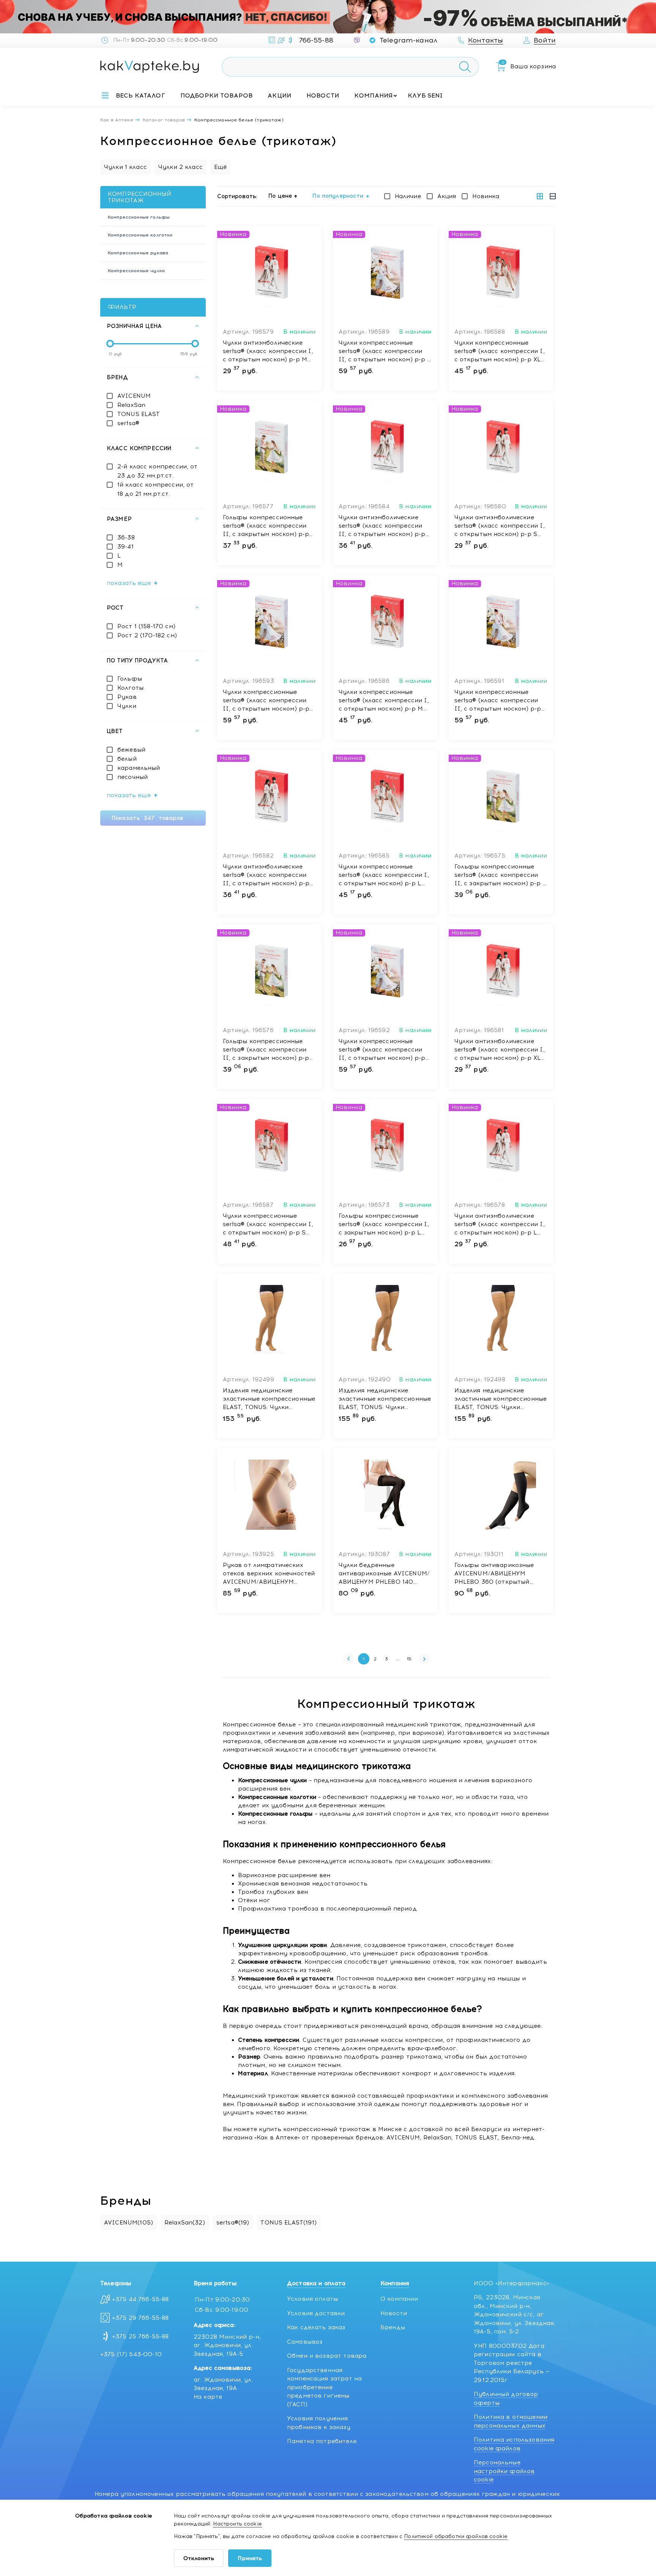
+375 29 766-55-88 (140, 2318)
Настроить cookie (237, 2524)
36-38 (126, 538)
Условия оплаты (312, 2299)
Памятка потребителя (322, 2441)
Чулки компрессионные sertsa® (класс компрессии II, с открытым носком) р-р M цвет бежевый (498, 701)
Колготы (130, 688)
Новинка (486, 196)
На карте (208, 2397)
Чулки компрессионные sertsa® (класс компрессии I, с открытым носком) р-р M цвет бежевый (384, 701)
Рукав (127, 697)
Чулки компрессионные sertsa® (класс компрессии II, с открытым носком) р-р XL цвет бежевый (382, 1050)
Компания (373, 95)
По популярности (338, 196)
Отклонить (199, 2558)
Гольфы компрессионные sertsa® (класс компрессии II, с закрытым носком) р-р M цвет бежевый (266, 1050)
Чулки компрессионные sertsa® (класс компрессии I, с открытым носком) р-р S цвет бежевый (268, 1225)
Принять (250, 2558)
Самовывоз (305, 2342)
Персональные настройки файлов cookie (504, 2471)
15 (409, 1659)
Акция (447, 196)
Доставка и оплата (316, 2283)
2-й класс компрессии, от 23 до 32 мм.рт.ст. (158, 471)
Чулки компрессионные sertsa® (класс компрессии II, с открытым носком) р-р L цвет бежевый (385, 352)
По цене (280, 196)
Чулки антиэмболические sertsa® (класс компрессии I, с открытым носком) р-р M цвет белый (268, 352)
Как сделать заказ (316, 2327)
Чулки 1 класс (125, 167)
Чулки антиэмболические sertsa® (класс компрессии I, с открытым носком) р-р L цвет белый (500, 1225)
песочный (132, 777)
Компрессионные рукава (138, 253)
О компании (399, 2299)
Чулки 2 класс (181, 167)
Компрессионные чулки (136, 271)
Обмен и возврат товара (327, 2356)
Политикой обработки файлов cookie (456, 2536)
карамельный (139, 768)
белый (127, 759)
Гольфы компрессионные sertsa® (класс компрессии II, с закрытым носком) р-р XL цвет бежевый (266, 526)
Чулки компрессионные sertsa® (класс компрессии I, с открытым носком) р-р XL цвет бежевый (500, 352)
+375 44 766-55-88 (140, 2299)
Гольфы (130, 679)
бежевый (131, 750)
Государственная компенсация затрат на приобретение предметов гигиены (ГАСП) (324, 2387)
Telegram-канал (408, 40)
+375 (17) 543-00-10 (131, 2354)
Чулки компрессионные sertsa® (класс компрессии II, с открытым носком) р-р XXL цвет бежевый (266, 701)
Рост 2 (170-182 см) (147, 635)
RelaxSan (131, 405)
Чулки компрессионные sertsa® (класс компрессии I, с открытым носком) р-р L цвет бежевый (384, 875)
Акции (279, 95)
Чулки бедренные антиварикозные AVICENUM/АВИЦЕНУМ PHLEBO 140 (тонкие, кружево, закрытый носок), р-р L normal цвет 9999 (384, 1574)
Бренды (393, 2327)
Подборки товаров (216, 95)
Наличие (408, 196)
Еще (534, 96)
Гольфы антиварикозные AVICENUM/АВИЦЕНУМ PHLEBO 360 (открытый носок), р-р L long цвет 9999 (499, 1574)
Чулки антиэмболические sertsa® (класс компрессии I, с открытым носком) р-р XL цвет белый (500, 1050)
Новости (323, 95)
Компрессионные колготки (140, 235)
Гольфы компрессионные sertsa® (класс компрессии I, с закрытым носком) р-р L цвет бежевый (384, 1225)
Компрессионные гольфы (139, 217)
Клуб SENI (425, 95)
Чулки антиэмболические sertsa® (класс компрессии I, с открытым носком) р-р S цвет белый (500, 526)
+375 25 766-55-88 (140, 2336)
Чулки (127, 706)
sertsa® (128, 423)
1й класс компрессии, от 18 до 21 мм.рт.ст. (155, 489)
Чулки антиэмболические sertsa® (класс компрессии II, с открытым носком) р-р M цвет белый (266, 875)
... (398, 1659)
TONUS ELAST (139, 414)
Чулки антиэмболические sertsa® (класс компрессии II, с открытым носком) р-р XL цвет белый (382, 526)
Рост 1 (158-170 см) (146, 626)
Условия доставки (316, 2313)
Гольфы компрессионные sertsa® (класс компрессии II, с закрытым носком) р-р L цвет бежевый (500, 875)
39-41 (125, 547)
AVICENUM (134, 396)
